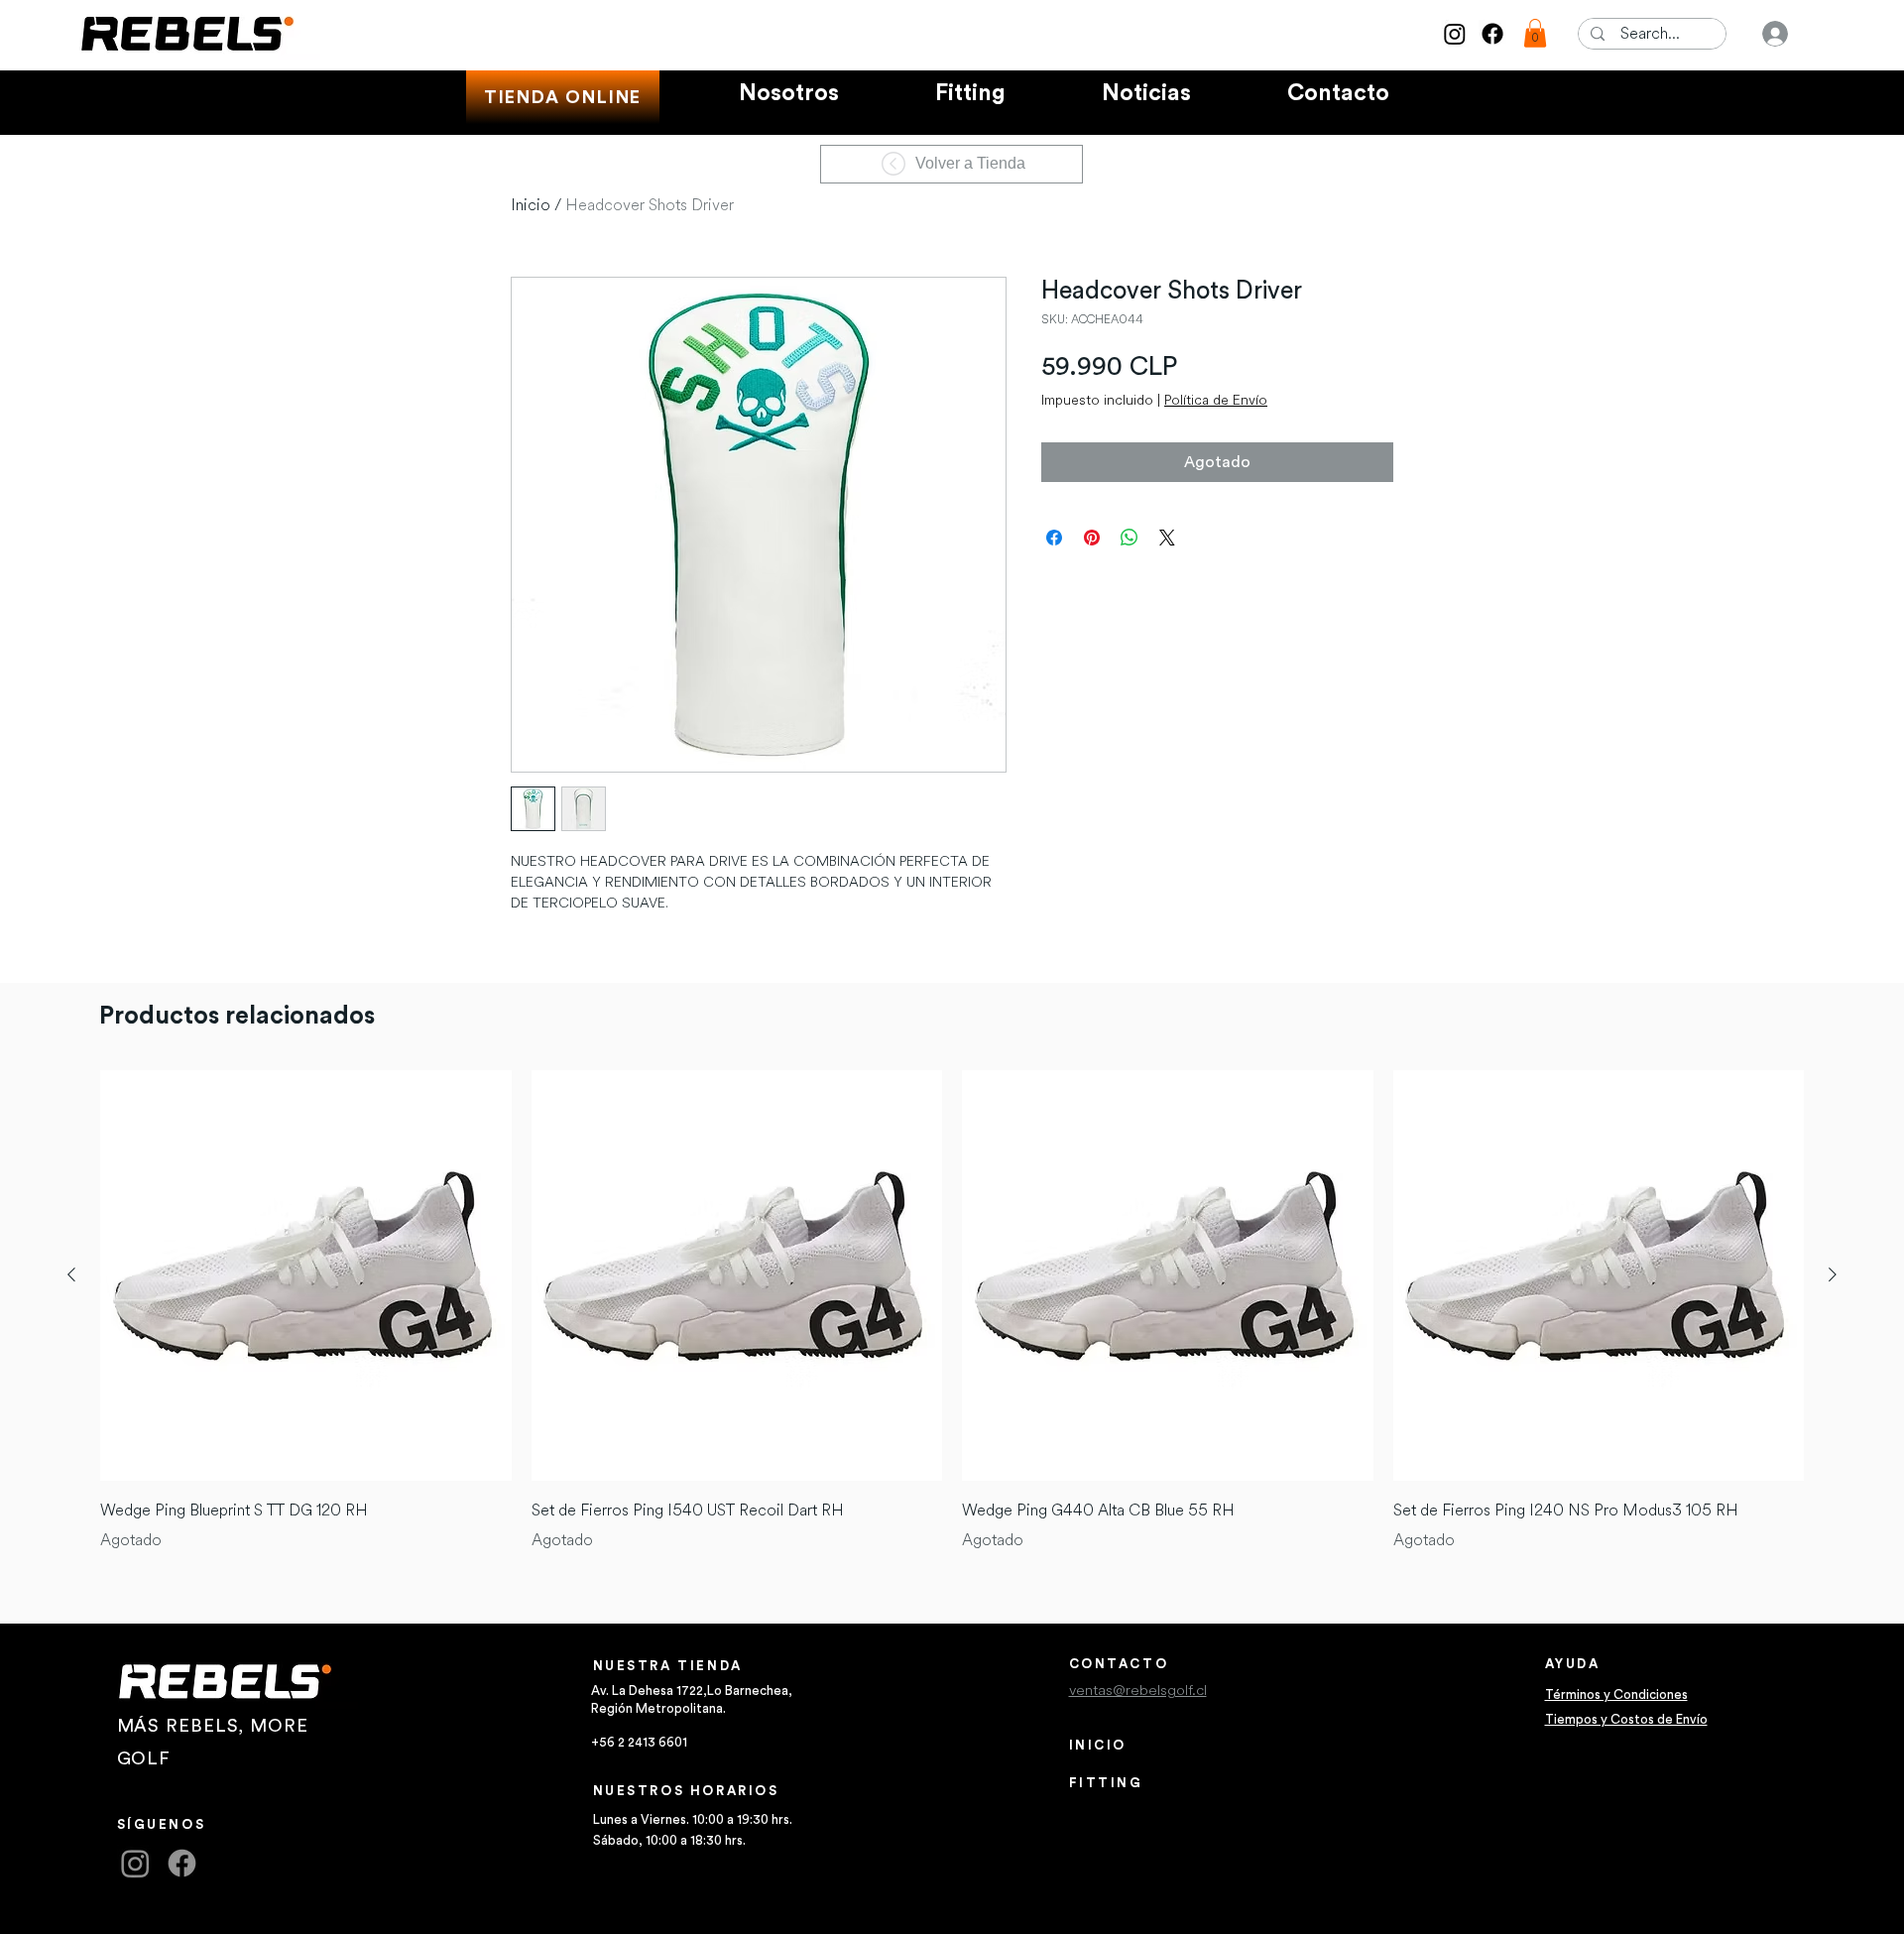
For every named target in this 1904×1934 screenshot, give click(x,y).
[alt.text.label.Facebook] (1492, 34)
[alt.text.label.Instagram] (1455, 34)
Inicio (531, 205)
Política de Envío (1216, 400)
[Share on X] (1167, 538)
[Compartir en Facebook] (1054, 538)
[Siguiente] (1833, 1274)
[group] (952, 1312)
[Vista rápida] (306, 1276)
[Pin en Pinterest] (1092, 538)
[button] (1535, 33)
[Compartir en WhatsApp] (1130, 538)
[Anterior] (71, 1274)
